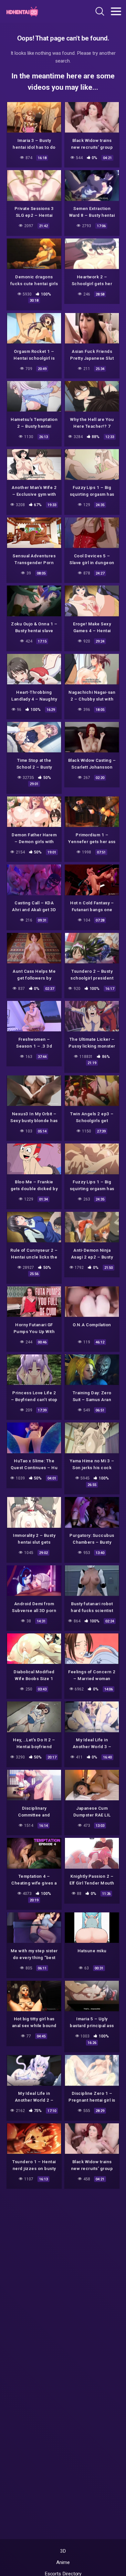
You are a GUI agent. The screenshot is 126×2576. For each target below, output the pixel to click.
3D (63, 2551)
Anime (63, 2562)
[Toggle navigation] (116, 11)
